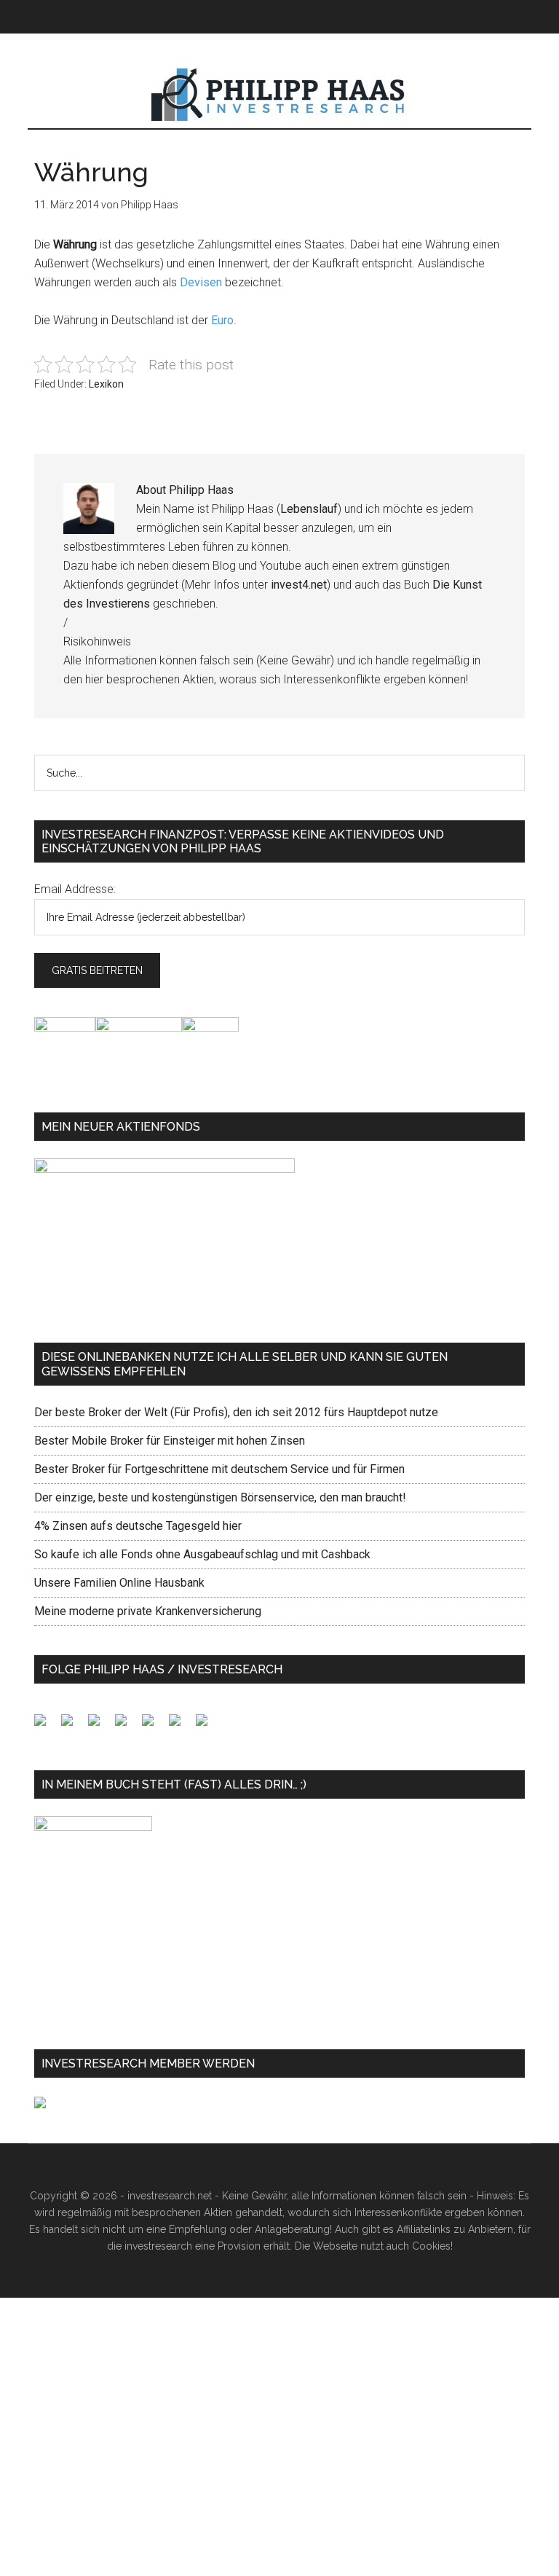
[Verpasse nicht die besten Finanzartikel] (207, 1726)
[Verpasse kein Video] (154, 1726)
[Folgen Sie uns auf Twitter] (73, 1726)
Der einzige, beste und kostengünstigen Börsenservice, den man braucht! (220, 1497)
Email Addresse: (75, 889)
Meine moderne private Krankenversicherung (148, 1611)
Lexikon (106, 384)
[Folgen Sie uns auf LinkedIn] (100, 1726)
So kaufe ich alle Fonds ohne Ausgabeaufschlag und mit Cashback (202, 1554)
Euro (222, 320)
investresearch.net (279, 95)
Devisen (201, 282)
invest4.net (299, 585)
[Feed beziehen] (127, 1726)
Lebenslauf (309, 509)
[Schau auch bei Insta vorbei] (181, 1726)
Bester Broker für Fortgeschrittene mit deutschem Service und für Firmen (219, 1469)
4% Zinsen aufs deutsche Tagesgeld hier (138, 1526)
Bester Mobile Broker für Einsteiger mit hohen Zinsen (170, 1441)
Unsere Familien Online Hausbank (119, 1583)
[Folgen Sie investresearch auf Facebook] (46, 1726)
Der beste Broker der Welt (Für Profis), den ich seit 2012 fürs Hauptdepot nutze (236, 1412)
